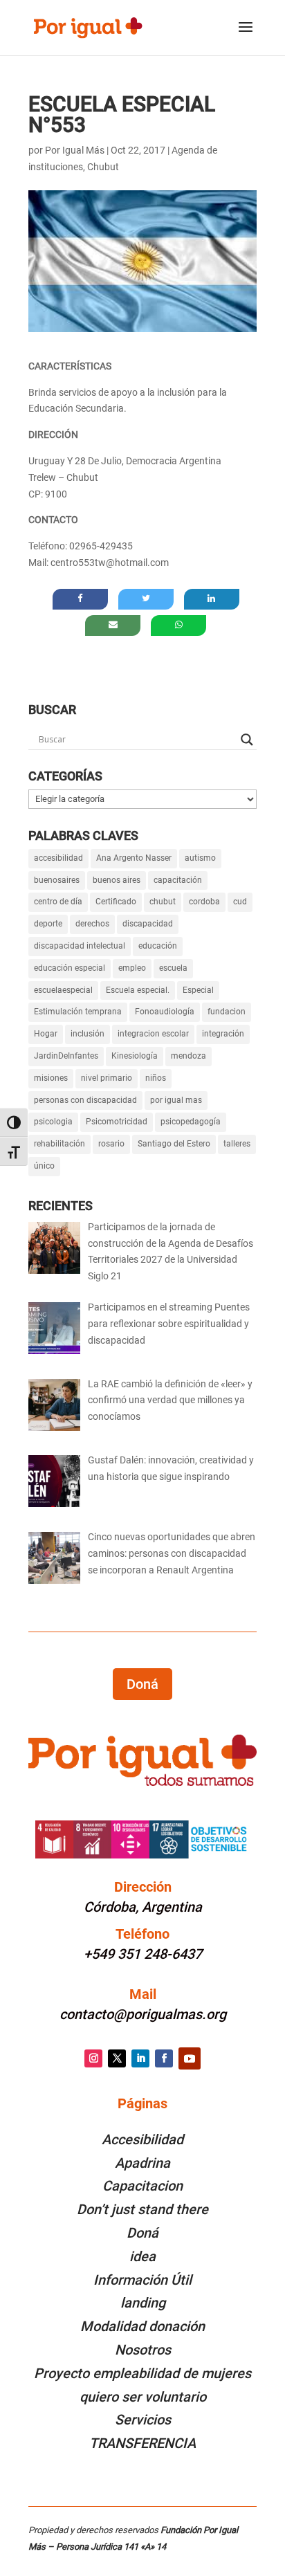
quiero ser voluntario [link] (143, 2397)
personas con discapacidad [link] (85, 1100)
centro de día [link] (58, 902)
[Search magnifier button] (247, 740)
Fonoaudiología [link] (165, 1012)
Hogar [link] (46, 1034)
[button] (246, 36)
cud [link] (240, 902)
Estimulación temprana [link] (78, 1012)
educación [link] (158, 946)
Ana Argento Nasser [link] (134, 858)
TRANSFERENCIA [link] (142, 2443)
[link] (88, 27)
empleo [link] (132, 968)
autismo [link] (200, 858)
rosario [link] (111, 1144)
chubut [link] (163, 902)
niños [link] (156, 1078)
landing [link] (143, 2303)
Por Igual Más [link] (75, 150)
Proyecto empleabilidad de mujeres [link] (142, 2373)
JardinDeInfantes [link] (66, 1056)
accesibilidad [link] (58, 858)
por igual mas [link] (176, 1100)
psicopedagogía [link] (191, 1122)
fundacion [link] (227, 1012)
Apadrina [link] (142, 2163)
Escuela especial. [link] (138, 990)
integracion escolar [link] (153, 1034)
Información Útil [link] (142, 2280)
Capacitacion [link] (142, 2186)
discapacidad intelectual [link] (80, 946)
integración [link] (223, 1034)
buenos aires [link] (117, 880)
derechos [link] (92, 924)
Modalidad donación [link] (142, 2326)
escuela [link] (173, 968)
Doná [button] (142, 1684)
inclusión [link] (88, 1034)
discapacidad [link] (148, 924)
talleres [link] (237, 1144)
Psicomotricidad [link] (117, 1122)
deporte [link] (48, 924)
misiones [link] (51, 1078)
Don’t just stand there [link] (142, 2209)
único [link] (44, 1166)
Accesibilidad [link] (142, 2139)
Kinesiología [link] (135, 1056)
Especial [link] (198, 990)
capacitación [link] (178, 880)
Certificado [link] (116, 902)
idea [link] (142, 2256)
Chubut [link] (103, 167)
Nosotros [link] (143, 2350)
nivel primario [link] (107, 1078)
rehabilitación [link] (59, 1144)
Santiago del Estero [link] (174, 1144)
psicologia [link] (53, 1122)
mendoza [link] (189, 1056)
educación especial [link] (70, 968)
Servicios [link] (143, 2420)
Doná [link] (142, 2233)
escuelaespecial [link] (63, 990)
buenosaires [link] (57, 880)
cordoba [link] (204, 902)
